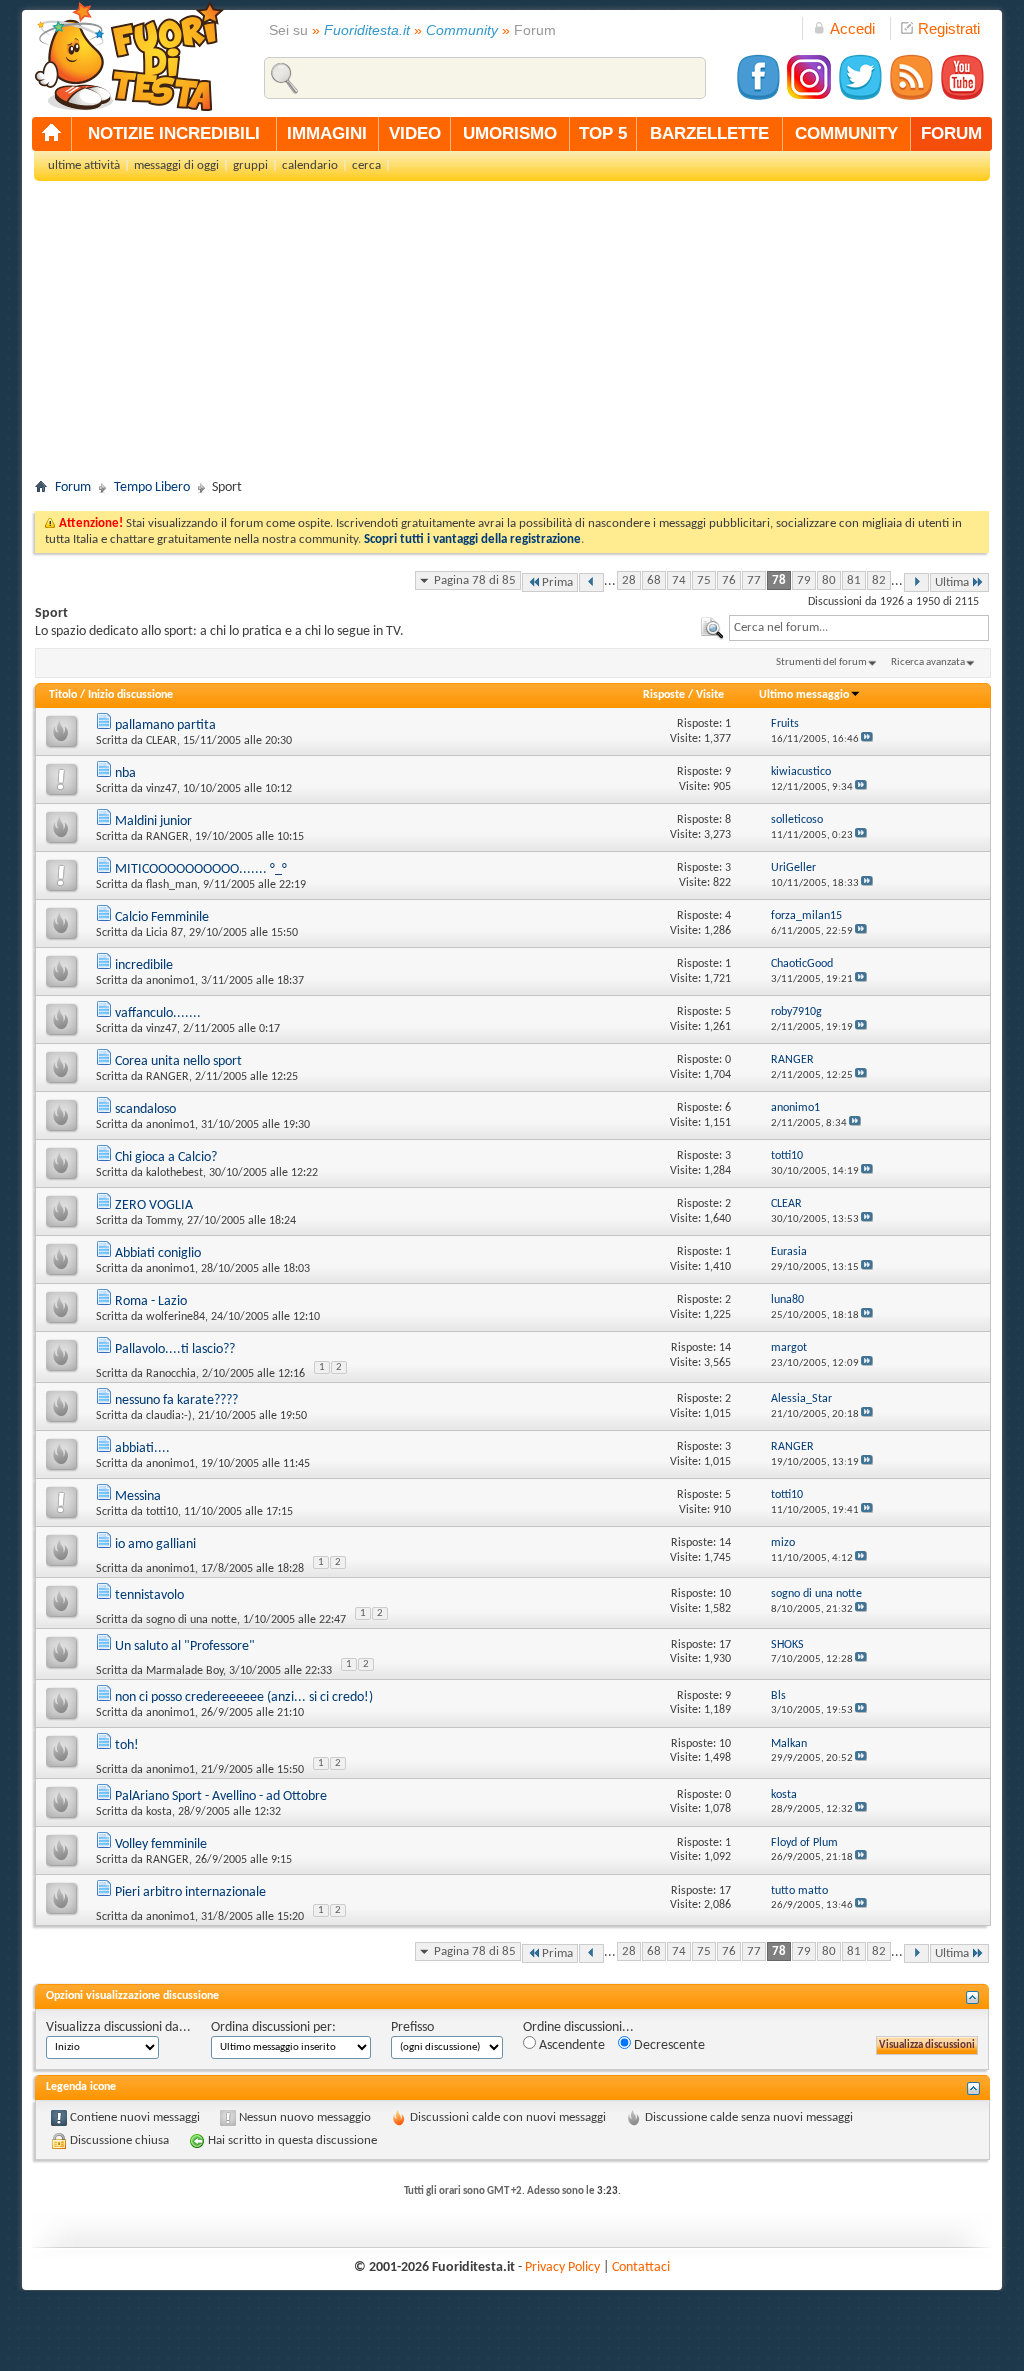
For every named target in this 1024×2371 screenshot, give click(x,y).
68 (654, 580)
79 (804, 580)
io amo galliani (155, 1544)
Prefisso (412, 2027)
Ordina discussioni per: (273, 2027)
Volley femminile (161, 1844)
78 (779, 580)
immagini (327, 133)
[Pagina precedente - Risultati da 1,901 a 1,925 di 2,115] (591, 582)
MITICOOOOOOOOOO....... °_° (201, 869)
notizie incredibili (174, 133)
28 (629, 580)
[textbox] (859, 628)
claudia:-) (169, 1416)
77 (754, 580)
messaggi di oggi (176, 165)
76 (729, 580)
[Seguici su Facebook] (758, 97)
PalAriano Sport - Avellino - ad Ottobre (221, 1796)
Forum (73, 487)
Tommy (163, 1221)
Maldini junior (153, 821)
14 (725, 1348)
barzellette (709, 133)
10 (725, 1594)
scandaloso (145, 1109)
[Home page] (52, 134)
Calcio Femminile (162, 917)
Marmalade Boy (184, 1671)
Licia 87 (164, 933)
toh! (127, 1745)
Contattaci (641, 2267)
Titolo (63, 695)
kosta (159, 1812)
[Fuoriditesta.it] (128, 56)
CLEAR (161, 741)
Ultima (952, 582)
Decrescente (668, 2045)
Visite (710, 695)
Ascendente (570, 2045)
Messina (138, 1496)
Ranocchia (171, 1374)
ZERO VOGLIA (154, 1205)
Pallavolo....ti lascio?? (175, 1349)
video (415, 133)
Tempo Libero (152, 487)
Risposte (664, 695)
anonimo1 (170, 981)
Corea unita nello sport (178, 1061)
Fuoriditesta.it (367, 30)
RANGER (167, 837)
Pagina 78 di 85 (475, 580)
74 (679, 580)
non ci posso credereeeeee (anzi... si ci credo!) (244, 1697)
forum (951, 133)
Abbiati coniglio (158, 1253)
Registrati (949, 28)
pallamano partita (165, 725)
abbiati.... (142, 1448)
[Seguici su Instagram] (809, 97)
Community (462, 30)
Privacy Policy (562, 2267)
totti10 (162, 1512)
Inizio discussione (130, 695)
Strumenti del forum (821, 662)
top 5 (603, 133)
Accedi (852, 28)
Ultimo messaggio (804, 695)
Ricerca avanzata (928, 662)
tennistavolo (149, 1595)
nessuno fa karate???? (176, 1400)
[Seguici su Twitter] (860, 97)
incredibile (144, 965)
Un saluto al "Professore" (185, 1646)
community (846, 133)
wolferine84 (175, 1317)
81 (854, 580)
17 (725, 1645)
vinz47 (161, 789)
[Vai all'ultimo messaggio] (867, 739)
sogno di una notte (191, 1620)
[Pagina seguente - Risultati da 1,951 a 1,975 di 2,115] (916, 582)
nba (125, 773)
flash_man (171, 885)
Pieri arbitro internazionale (190, 1892)
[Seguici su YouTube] (962, 97)
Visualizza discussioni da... (118, 2027)
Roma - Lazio (151, 1301)
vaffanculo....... (158, 1013)
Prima (557, 582)
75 (704, 580)
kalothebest (174, 1173)
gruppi (250, 165)
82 (879, 580)
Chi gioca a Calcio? (166, 1157)
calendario (310, 165)
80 (829, 580)
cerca (366, 165)
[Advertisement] (512, 336)
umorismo (510, 133)
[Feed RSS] (911, 97)
